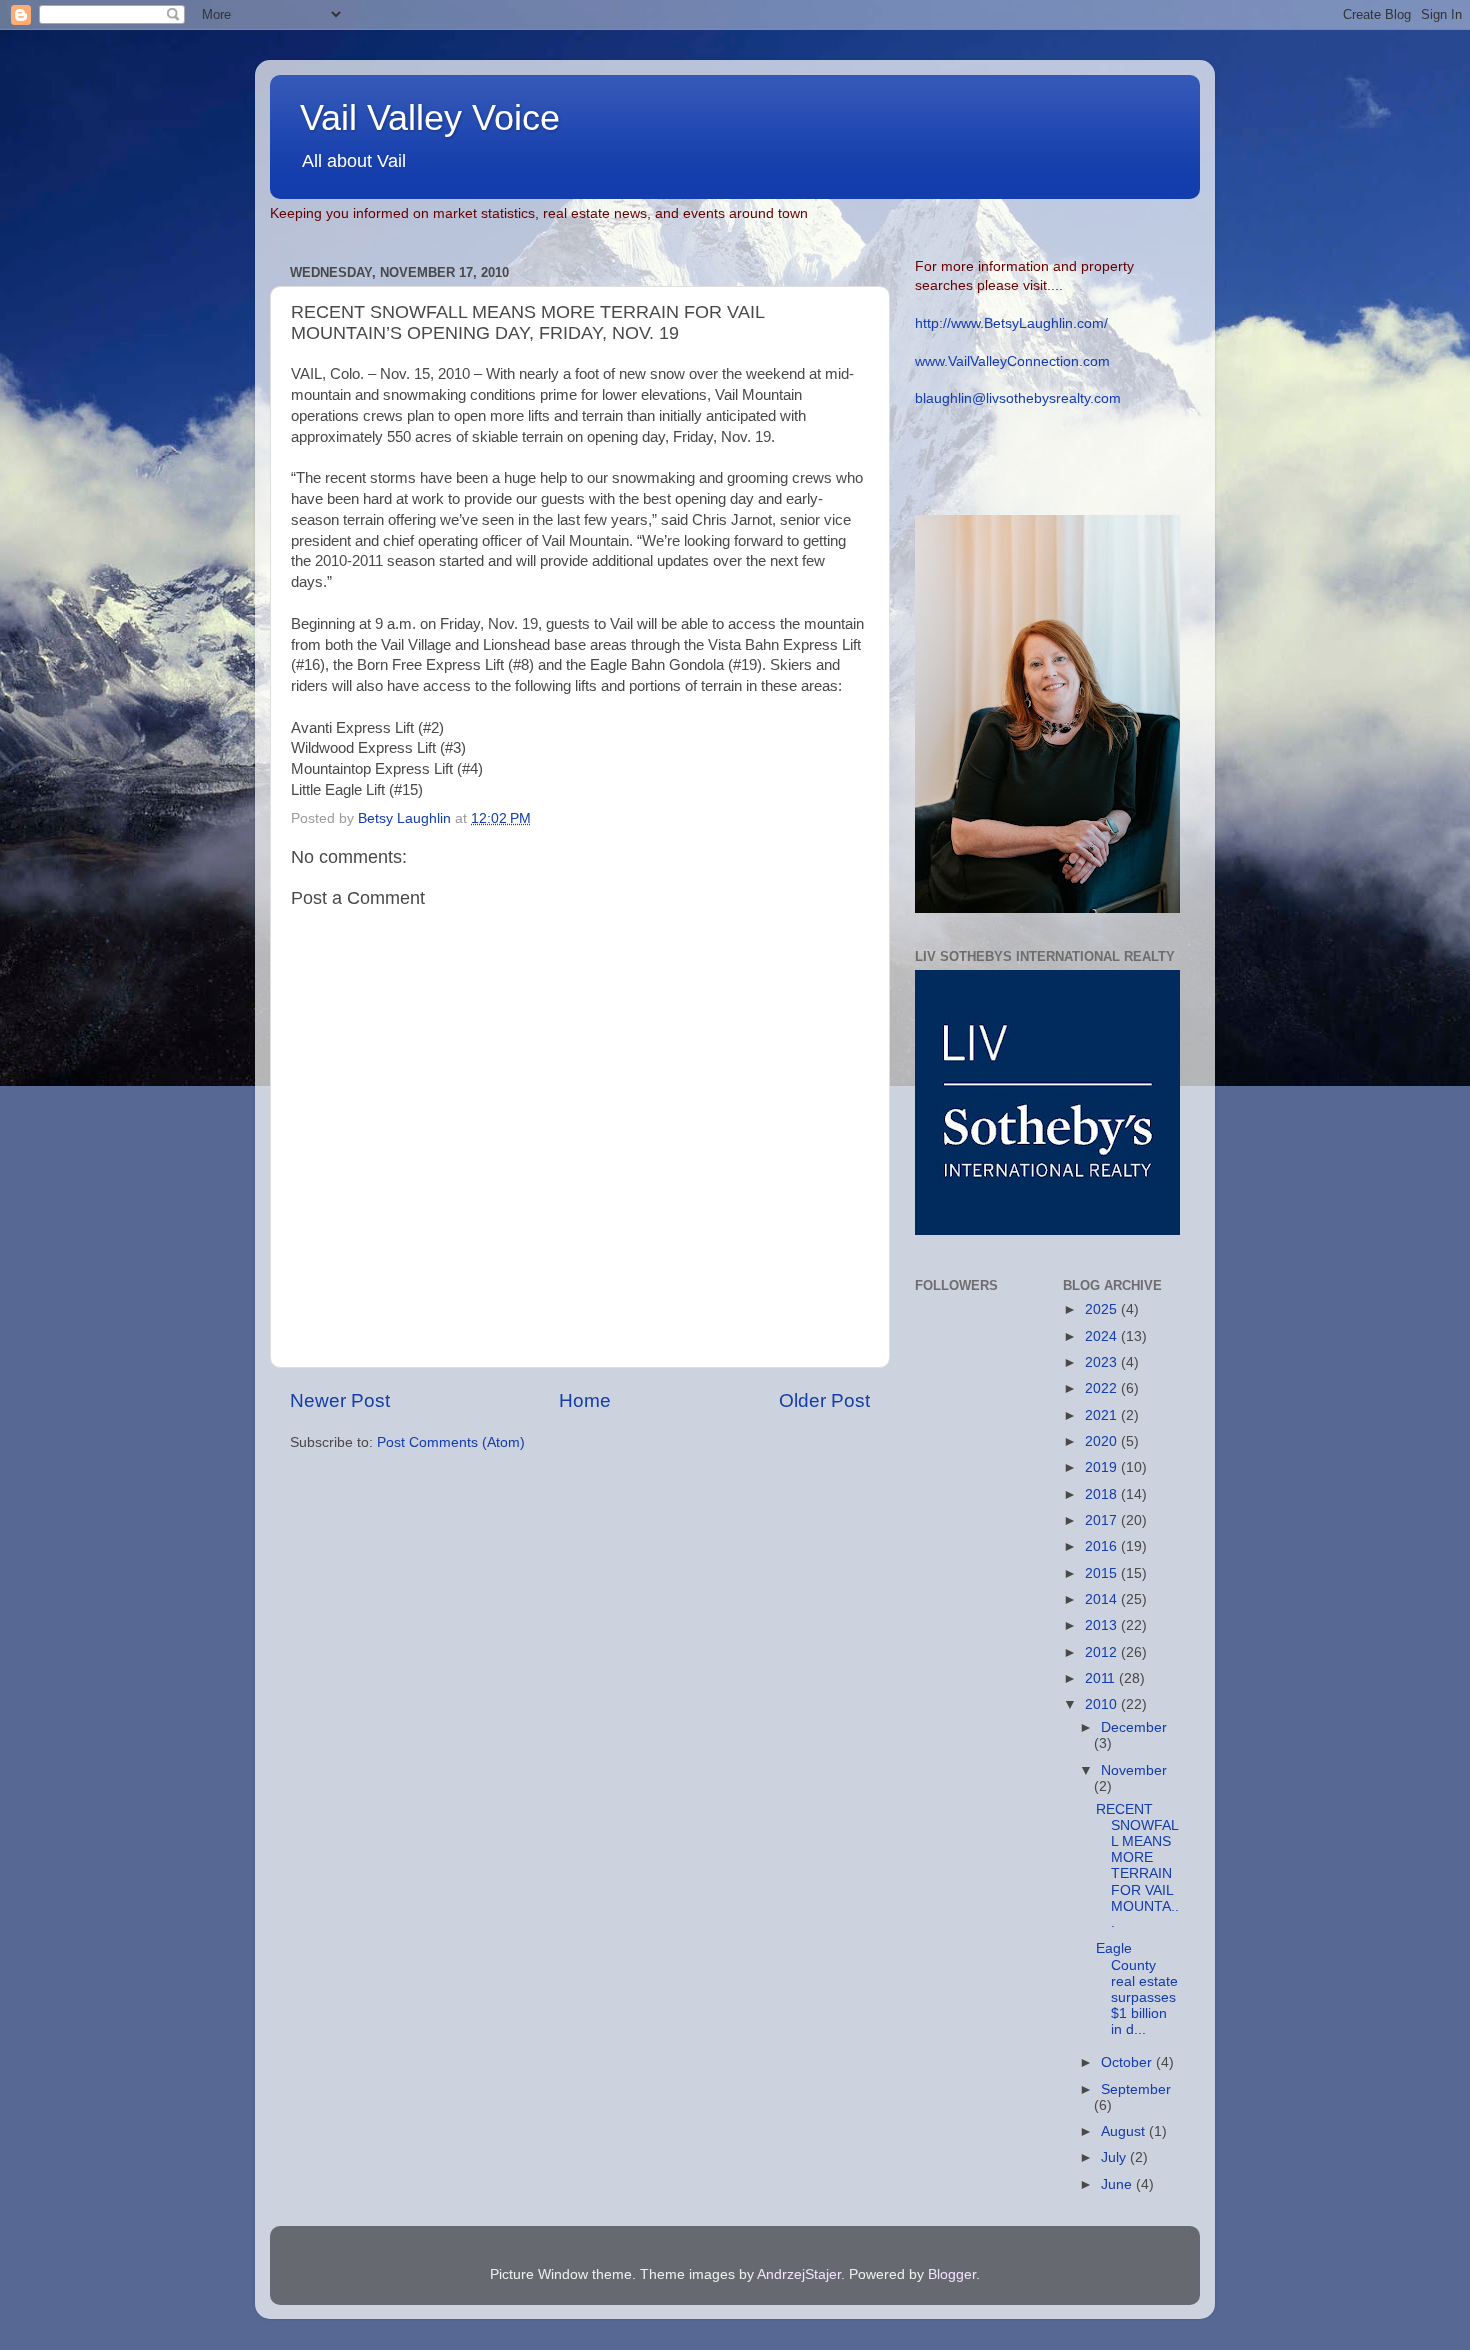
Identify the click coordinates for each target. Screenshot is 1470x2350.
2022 (1103, 1388)
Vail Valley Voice (430, 117)
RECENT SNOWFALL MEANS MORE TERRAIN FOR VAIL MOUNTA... (1137, 1866)
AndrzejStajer (799, 2274)
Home (585, 1400)
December (1134, 1727)
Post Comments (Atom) (451, 1442)
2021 (1103, 1415)
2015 (1103, 1573)
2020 (1103, 1441)
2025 (1103, 1309)
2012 (1103, 1652)
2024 (1103, 1336)
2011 (1102, 1678)
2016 (1103, 1546)
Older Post (824, 1400)
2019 (1103, 1467)
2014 (1103, 1599)
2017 (1103, 1520)
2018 (1103, 1494)
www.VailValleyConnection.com (1012, 361)
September (1136, 2089)
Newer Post (340, 1400)
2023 (1103, 1362)
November (1134, 1770)
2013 (1103, 1625)
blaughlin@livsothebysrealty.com (1018, 398)
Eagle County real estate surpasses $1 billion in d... (1137, 1989)
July (1115, 2157)
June (1118, 2184)
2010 (1103, 1704)
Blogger (952, 2274)
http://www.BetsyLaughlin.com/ (1011, 323)
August (1125, 2131)
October (1128, 2062)
